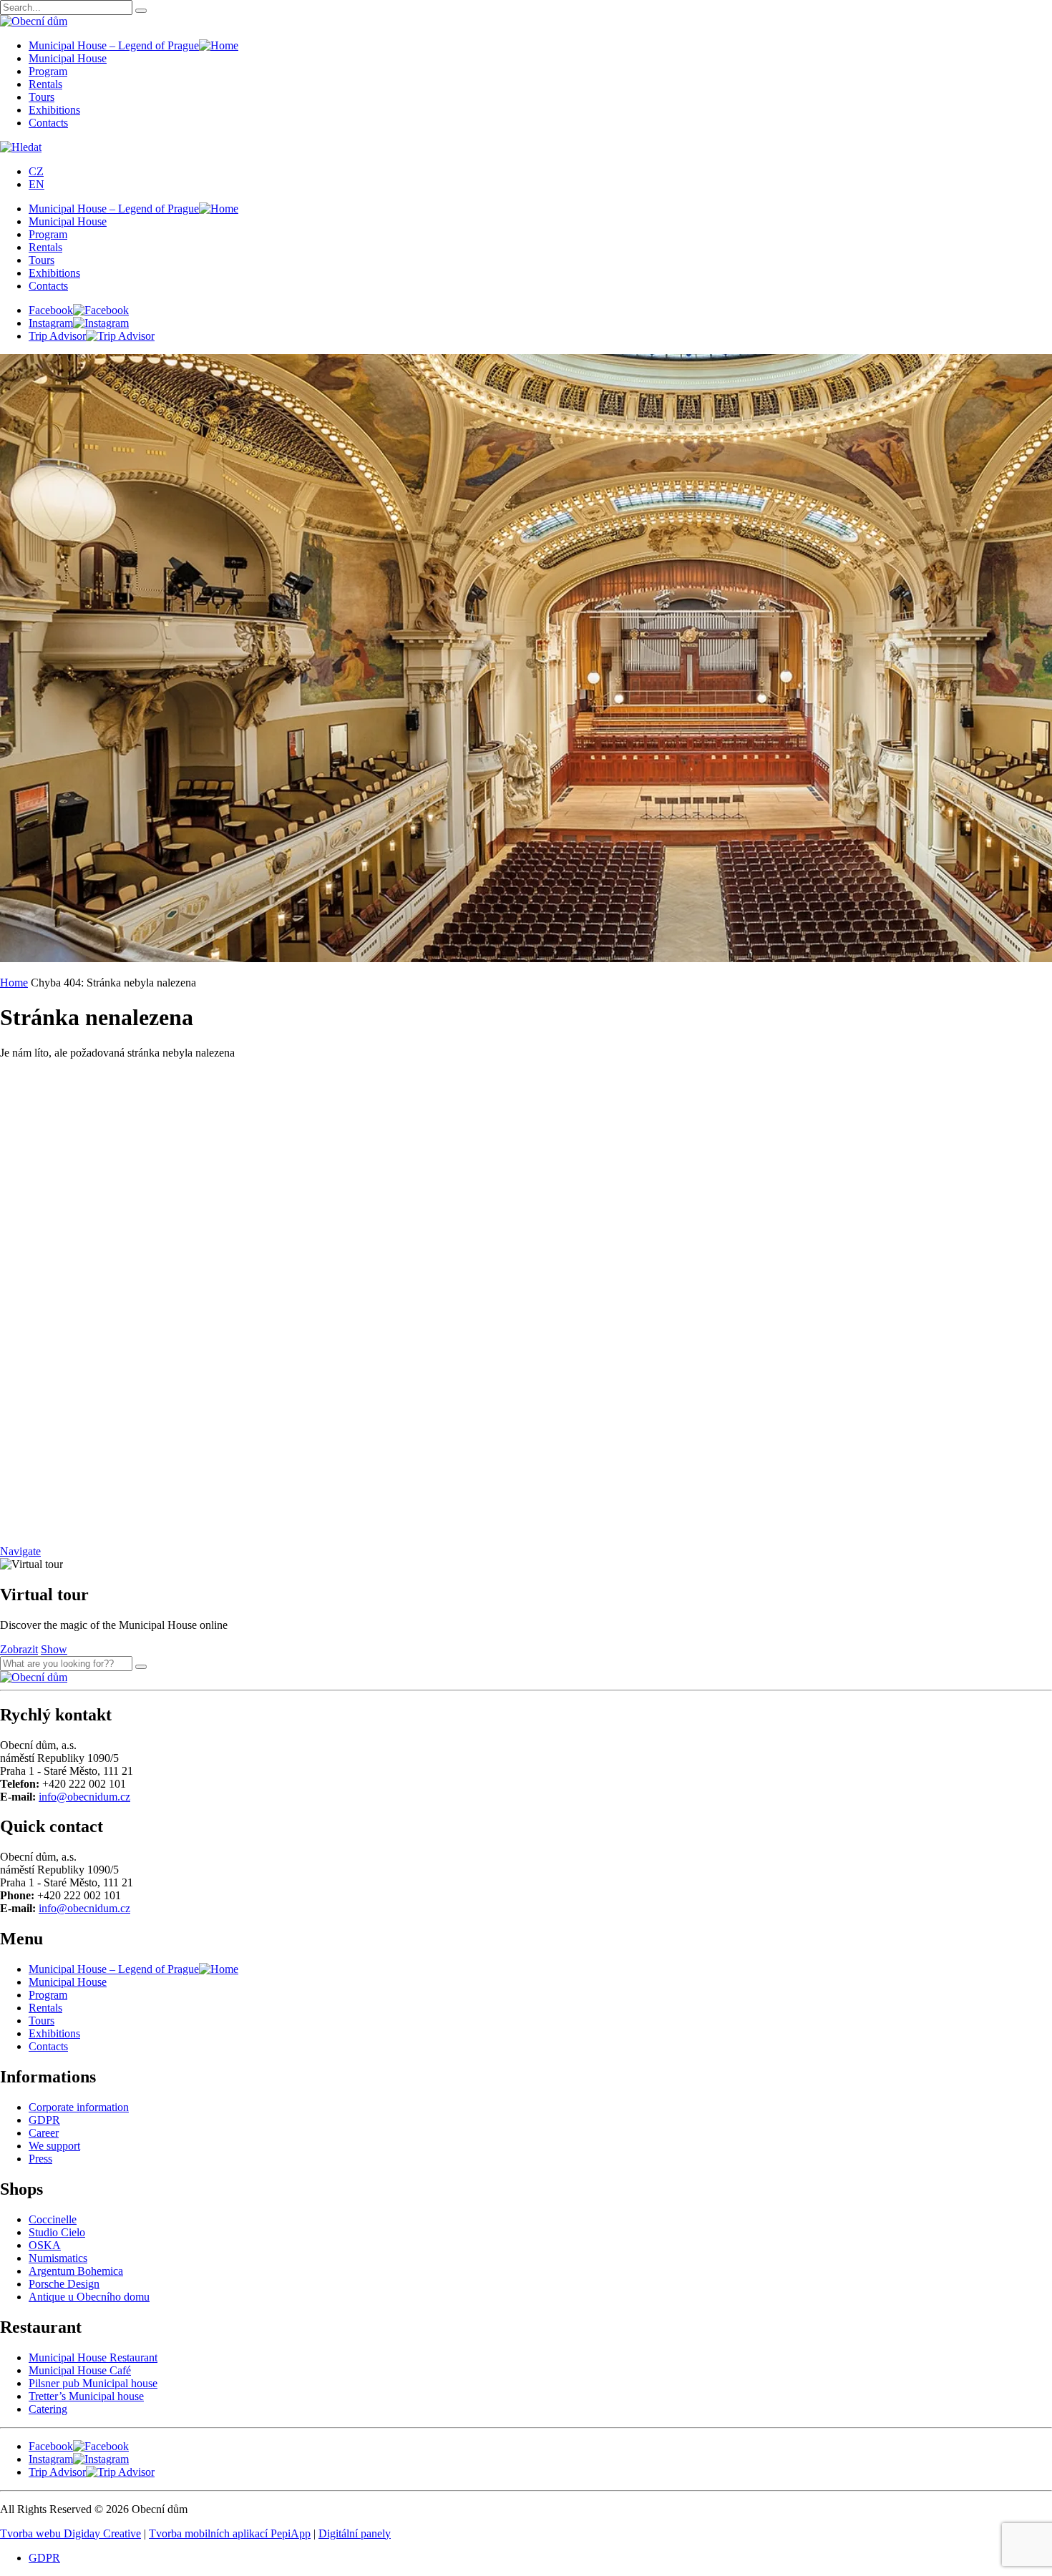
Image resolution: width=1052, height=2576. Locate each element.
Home (14, 983)
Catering (48, 2409)
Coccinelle (53, 2219)
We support (54, 2146)
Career (44, 2133)
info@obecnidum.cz (84, 1797)
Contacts (48, 123)
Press (40, 2159)
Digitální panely (355, 2533)
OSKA (45, 2245)
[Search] (141, 11)
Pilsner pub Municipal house (93, 2383)
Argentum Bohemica (76, 2271)
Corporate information (79, 2107)
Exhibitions (54, 110)
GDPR (44, 2120)
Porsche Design (64, 2284)
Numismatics (58, 2258)
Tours (42, 97)
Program (48, 71)
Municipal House (68, 58)
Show (54, 1649)
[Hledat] (141, 1667)
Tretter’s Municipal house (86, 2396)
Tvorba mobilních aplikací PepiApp (230, 2533)
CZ (36, 171)
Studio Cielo (57, 2232)
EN (36, 184)
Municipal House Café (80, 2370)
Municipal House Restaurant (93, 2357)
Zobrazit (19, 1649)
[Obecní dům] (34, 1677)
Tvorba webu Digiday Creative (70, 2533)
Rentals (45, 84)
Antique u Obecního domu (89, 2297)
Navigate (20, 1551)
